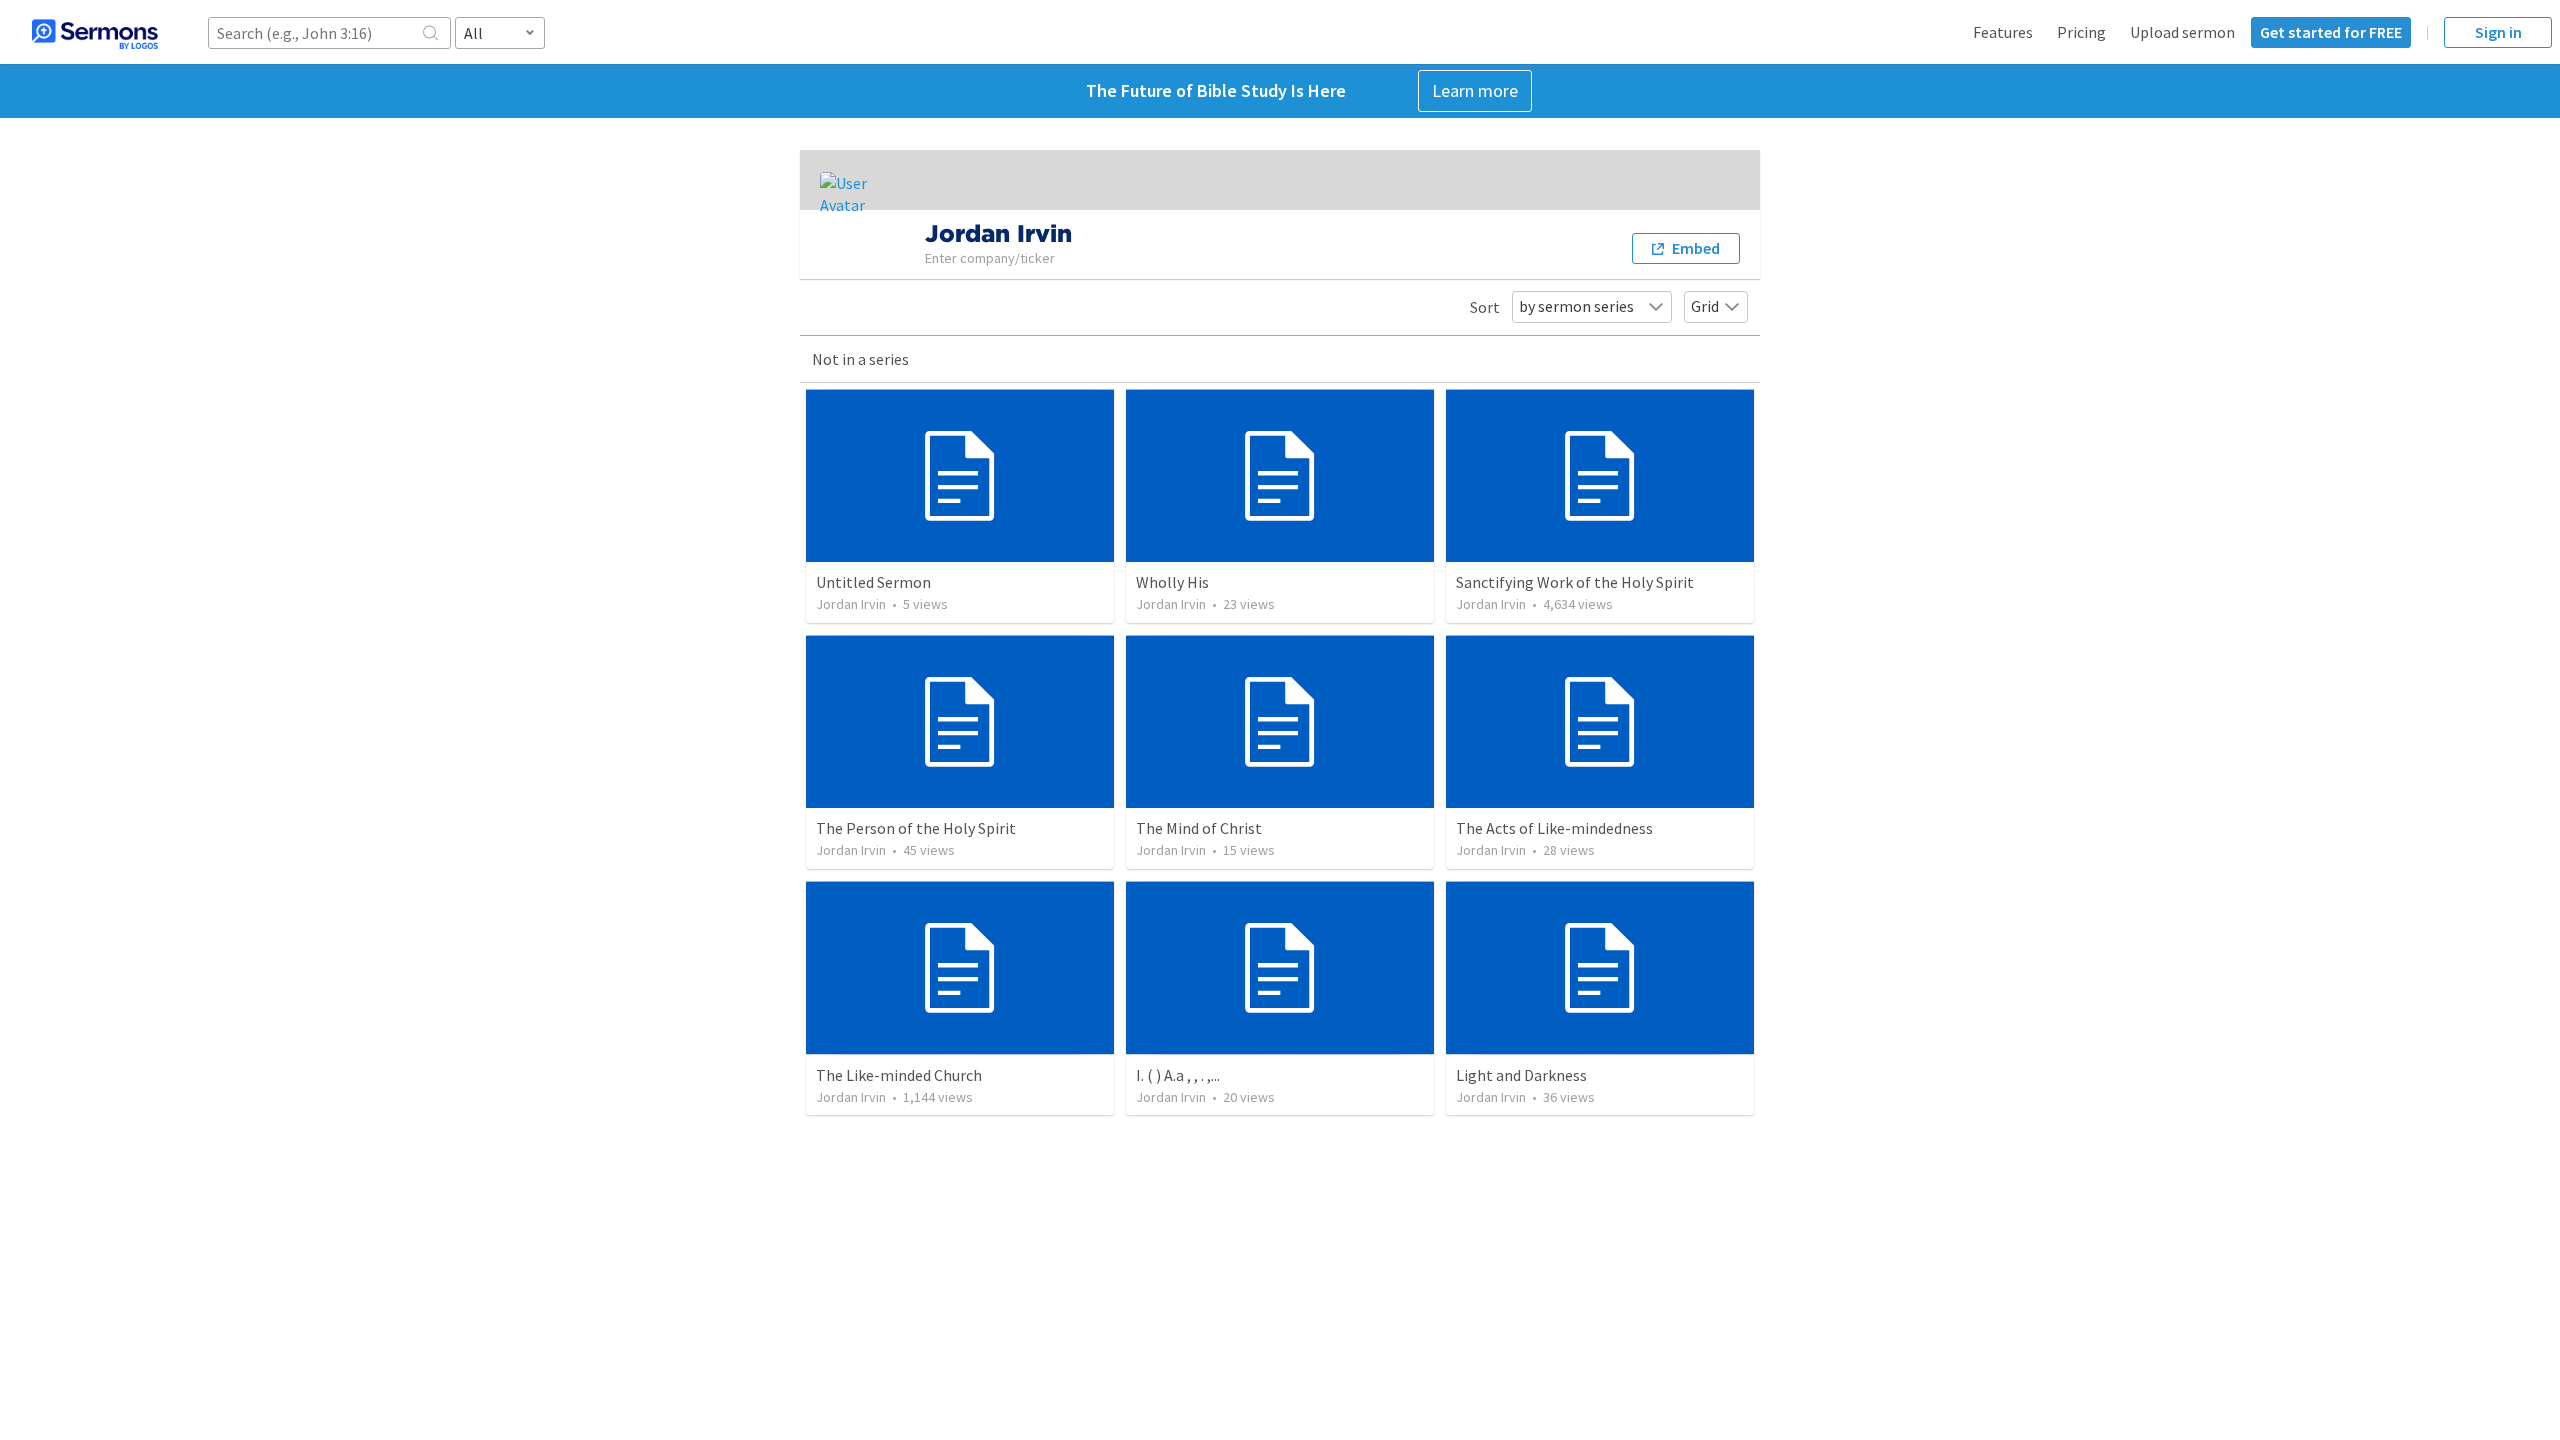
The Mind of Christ (1199, 828)
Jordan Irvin (851, 604)
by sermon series (1576, 306)
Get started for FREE (2331, 32)
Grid (1705, 306)
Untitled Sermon (873, 582)
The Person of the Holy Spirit (916, 828)
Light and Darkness (1521, 1075)
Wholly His (1172, 582)
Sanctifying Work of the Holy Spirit (1575, 582)
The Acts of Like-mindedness (1554, 828)
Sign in (2498, 32)
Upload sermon (2182, 32)
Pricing (2081, 32)
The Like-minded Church (899, 1075)
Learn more (1475, 90)
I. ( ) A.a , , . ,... (1178, 1075)
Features (2003, 32)
